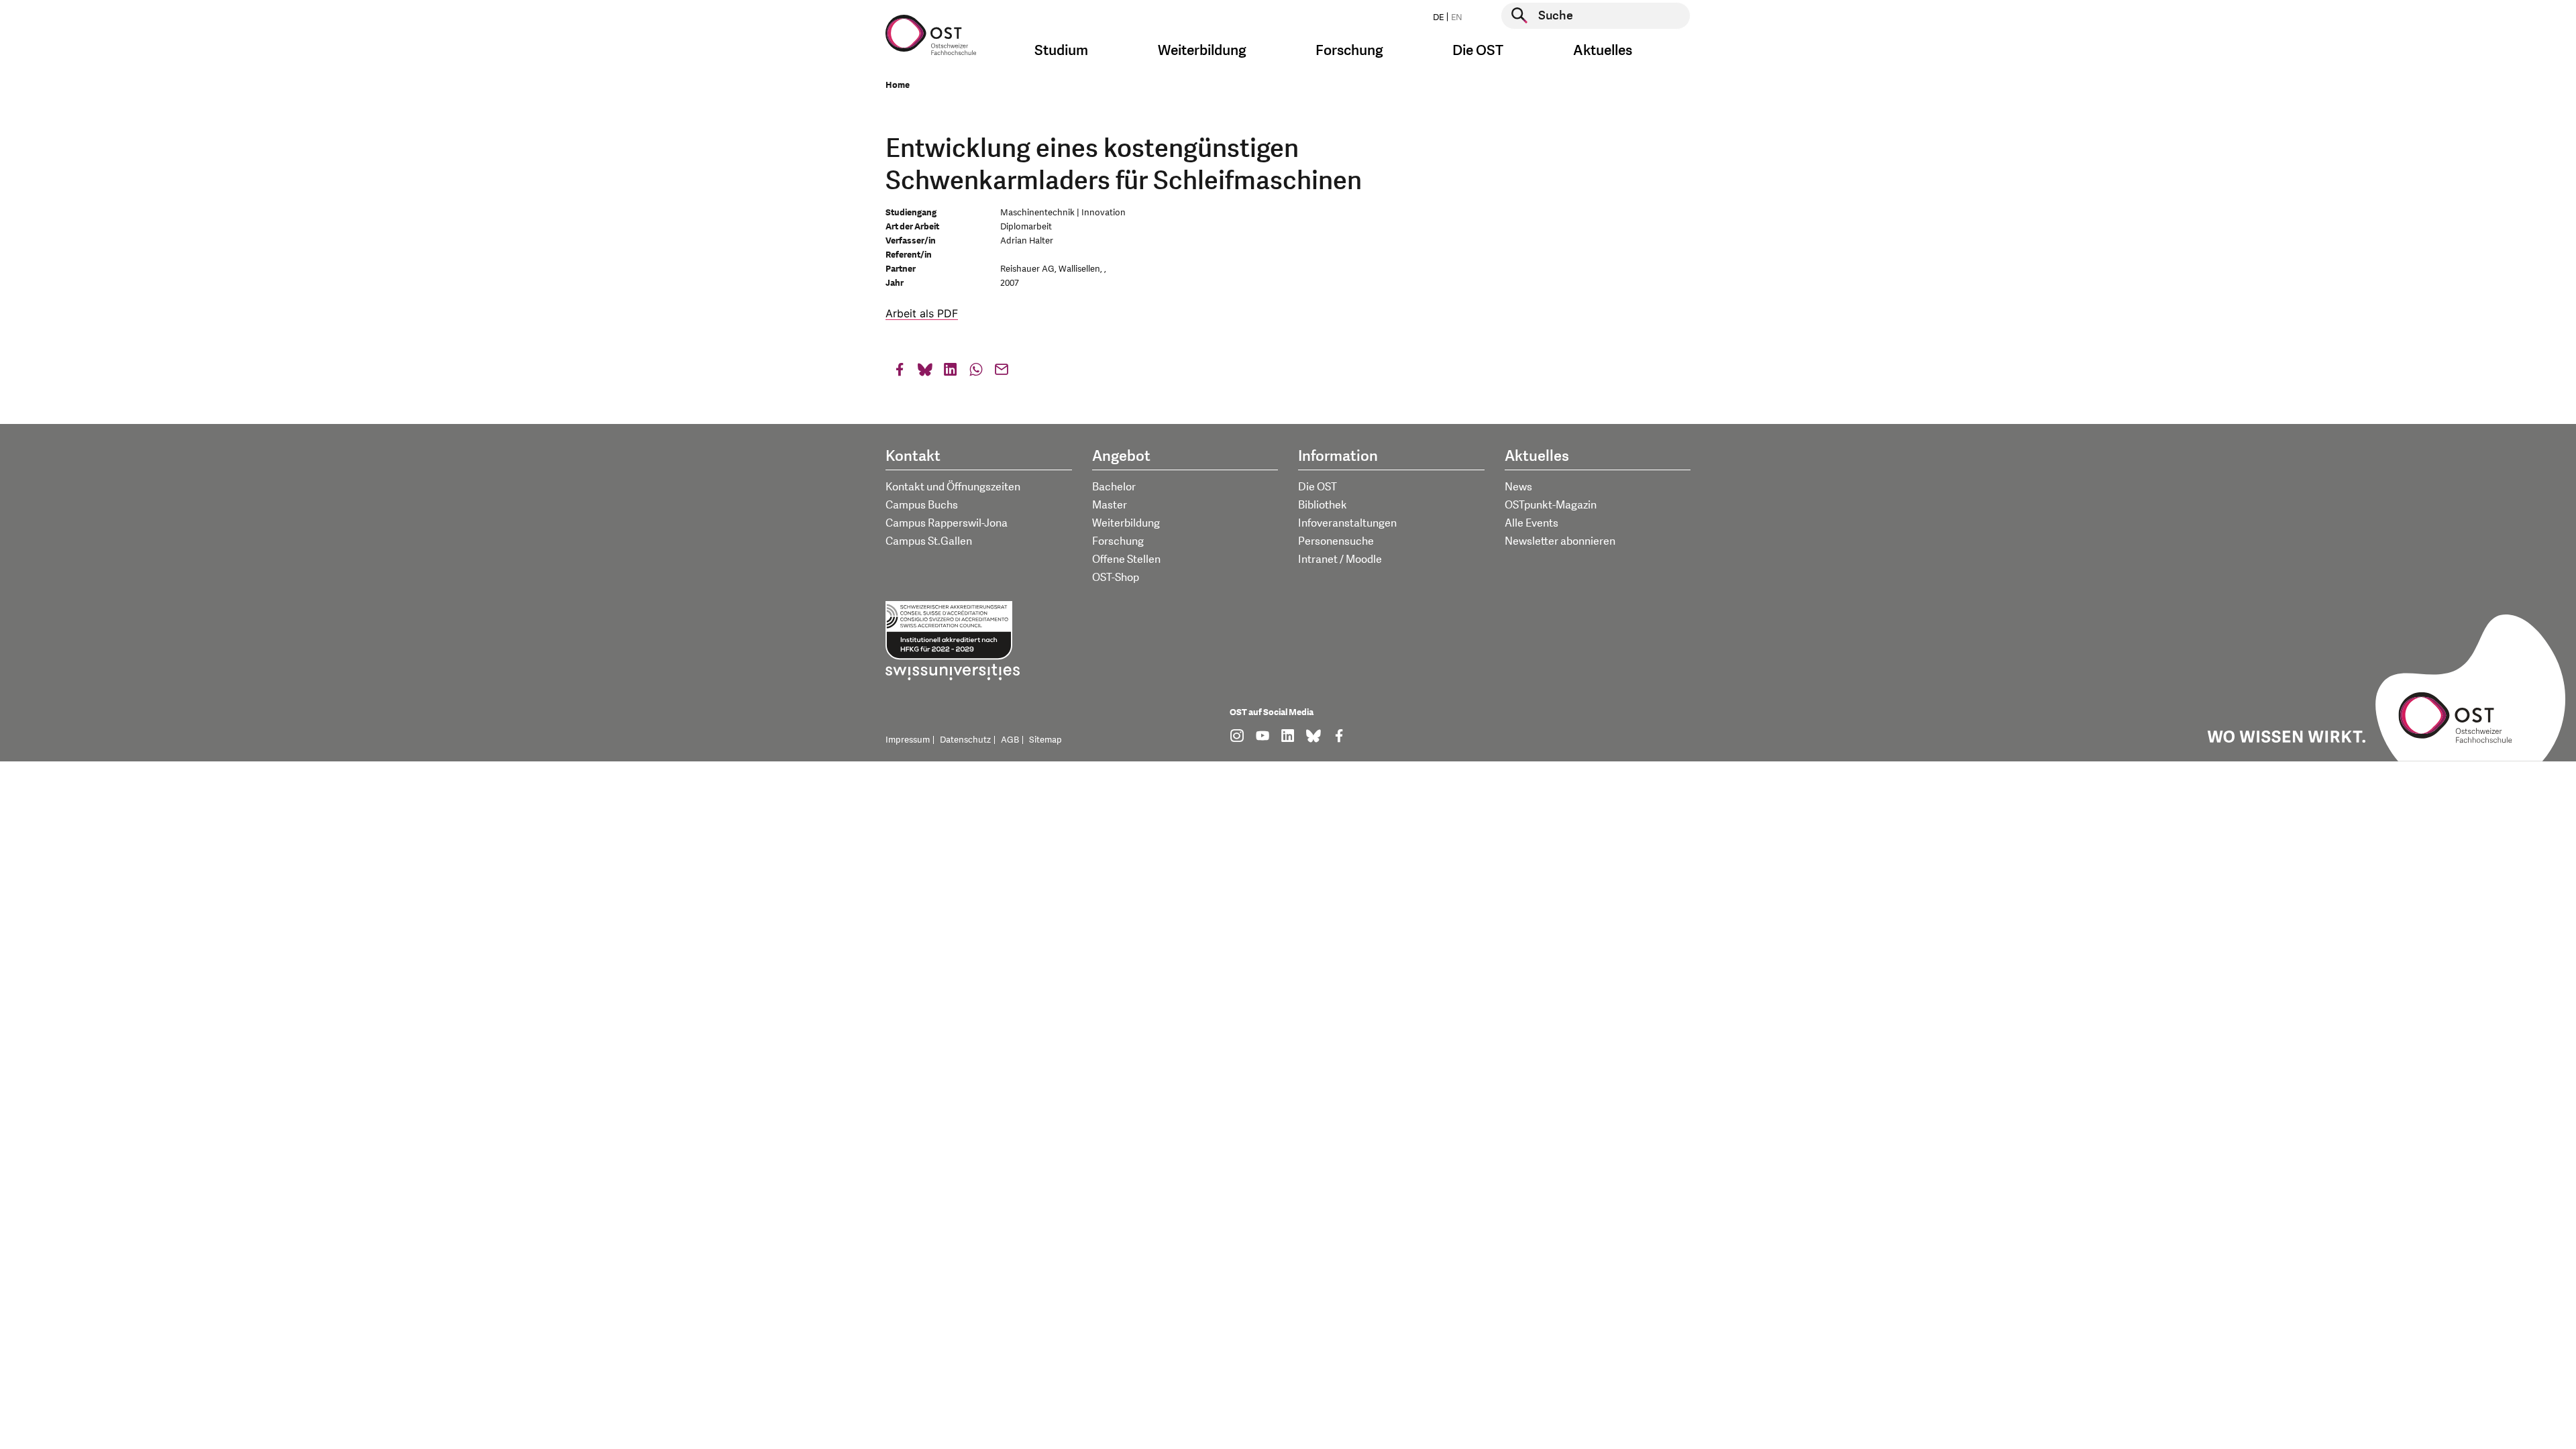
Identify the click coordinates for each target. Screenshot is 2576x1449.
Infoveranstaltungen (1347, 523)
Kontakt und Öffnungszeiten (953, 487)
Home (898, 85)
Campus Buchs (922, 505)
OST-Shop (1116, 578)
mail (1002, 373)
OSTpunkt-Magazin (1551, 505)
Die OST (1318, 487)
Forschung (1118, 541)
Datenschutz (965, 740)
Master (1110, 505)
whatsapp (976, 373)
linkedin (951, 373)
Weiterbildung (1126, 523)
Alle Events (1532, 523)
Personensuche (1336, 541)
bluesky (925, 373)
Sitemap (1045, 740)
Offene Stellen (1126, 559)
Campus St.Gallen (929, 541)
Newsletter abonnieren (1560, 541)
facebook (900, 373)
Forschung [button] (1349, 51)
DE (1438, 17)
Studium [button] (1061, 51)
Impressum (908, 740)
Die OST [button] (1478, 51)
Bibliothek (1323, 505)
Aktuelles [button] (1603, 51)
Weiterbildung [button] (1202, 51)
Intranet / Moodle (1340, 559)
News (1518, 487)
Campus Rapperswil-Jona (947, 523)
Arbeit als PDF (922, 313)
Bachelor (1114, 487)
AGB (1010, 740)
